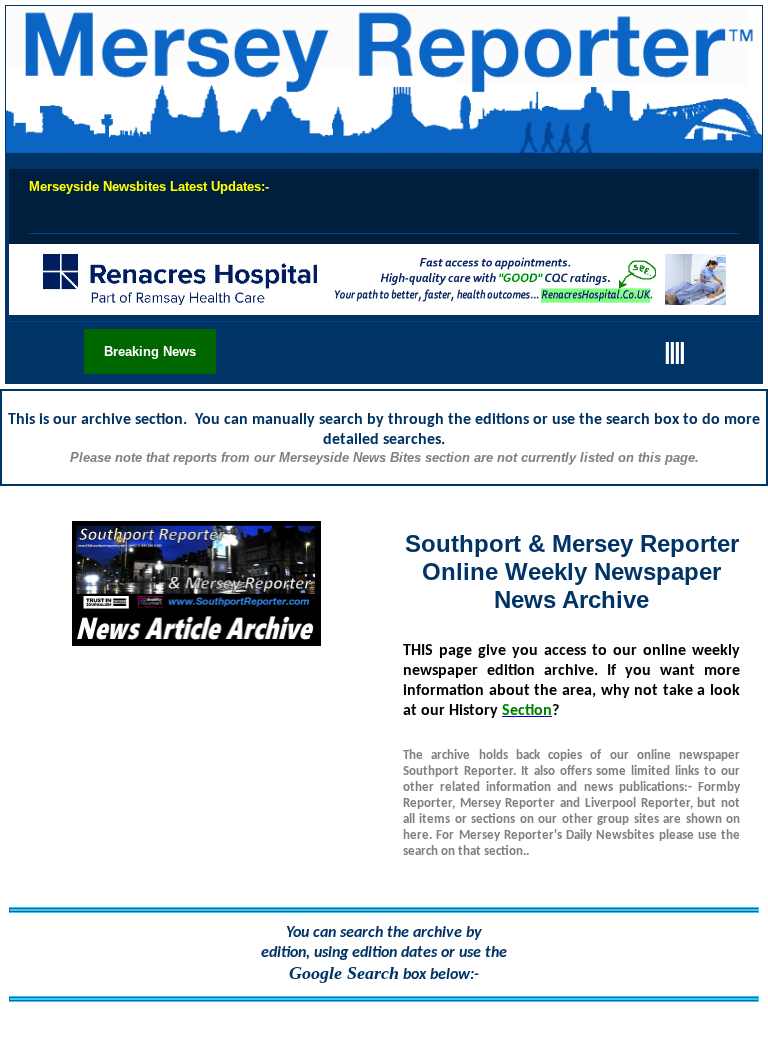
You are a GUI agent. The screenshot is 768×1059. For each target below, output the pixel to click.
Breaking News (150, 351)
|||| (674, 350)
